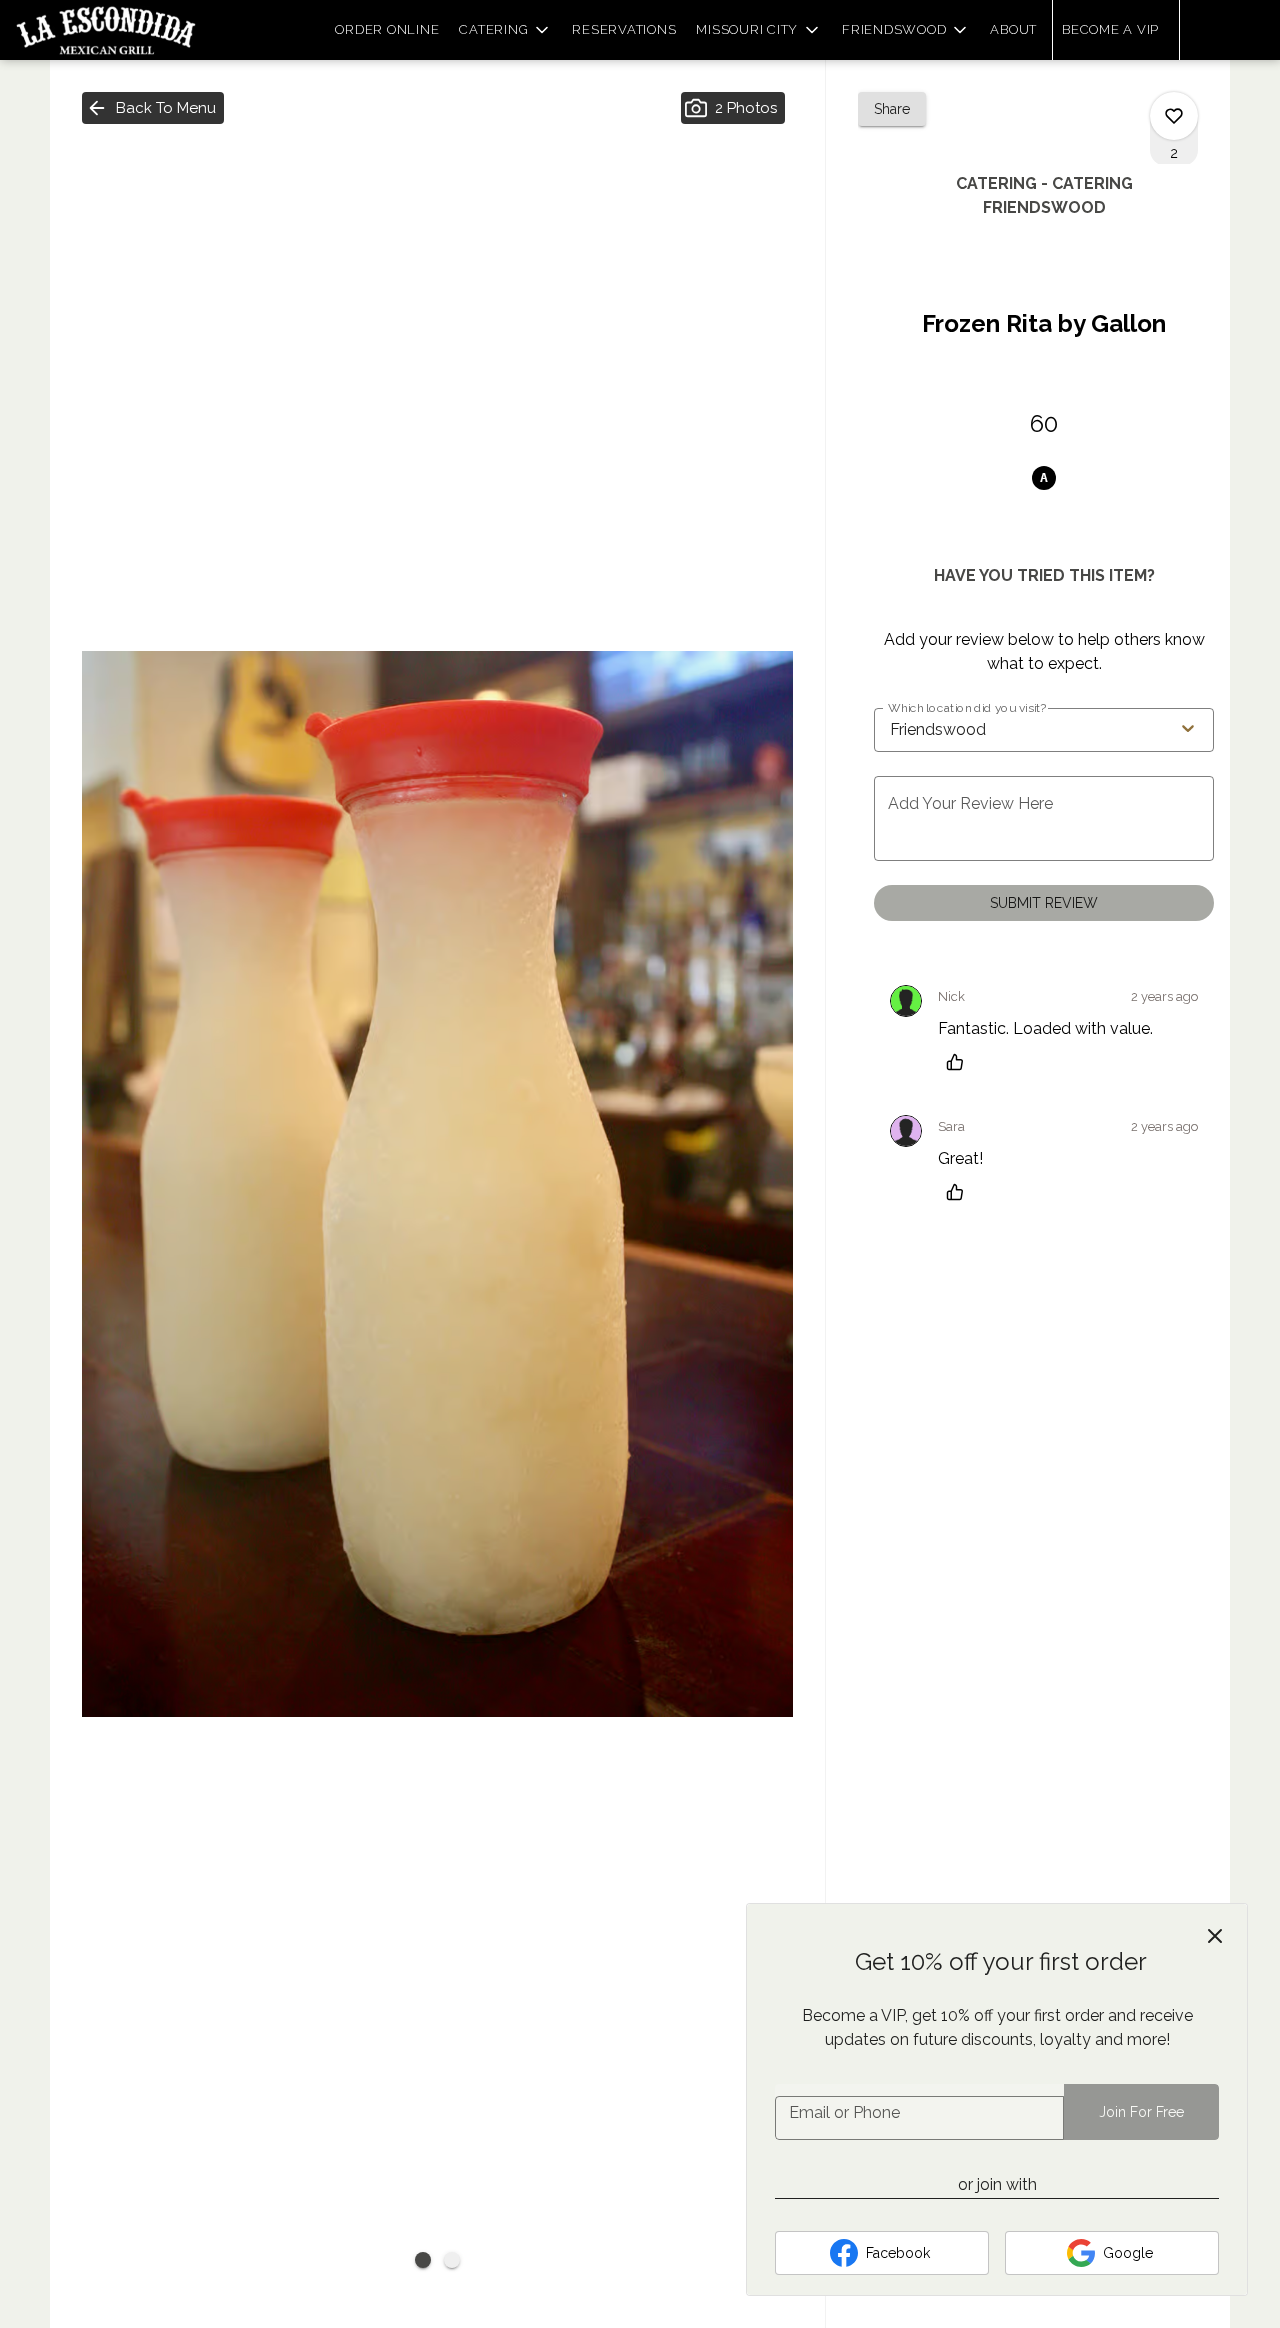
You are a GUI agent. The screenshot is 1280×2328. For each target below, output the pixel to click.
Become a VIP (1110, 29)
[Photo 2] (452, 2260)
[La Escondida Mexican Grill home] (106, 30)
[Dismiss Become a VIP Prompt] (1215, 1936)
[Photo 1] (423, 2260)
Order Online (387, 29)
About (1013, 29)
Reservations (624, 29)
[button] (505, 30)
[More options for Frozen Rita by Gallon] (1174, 116)
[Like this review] (960, 1062)
